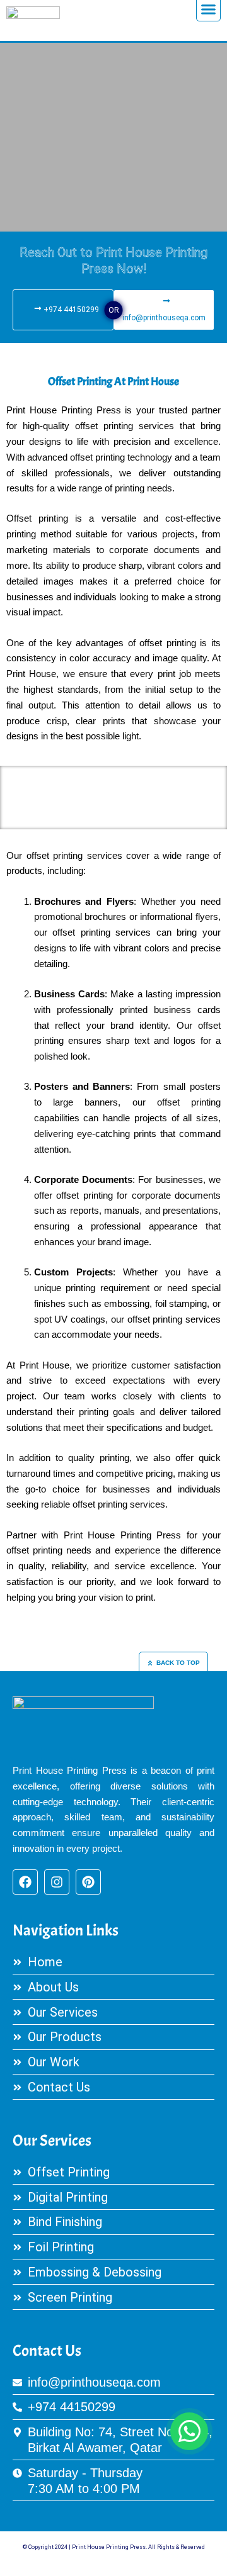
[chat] (189, 2431)
